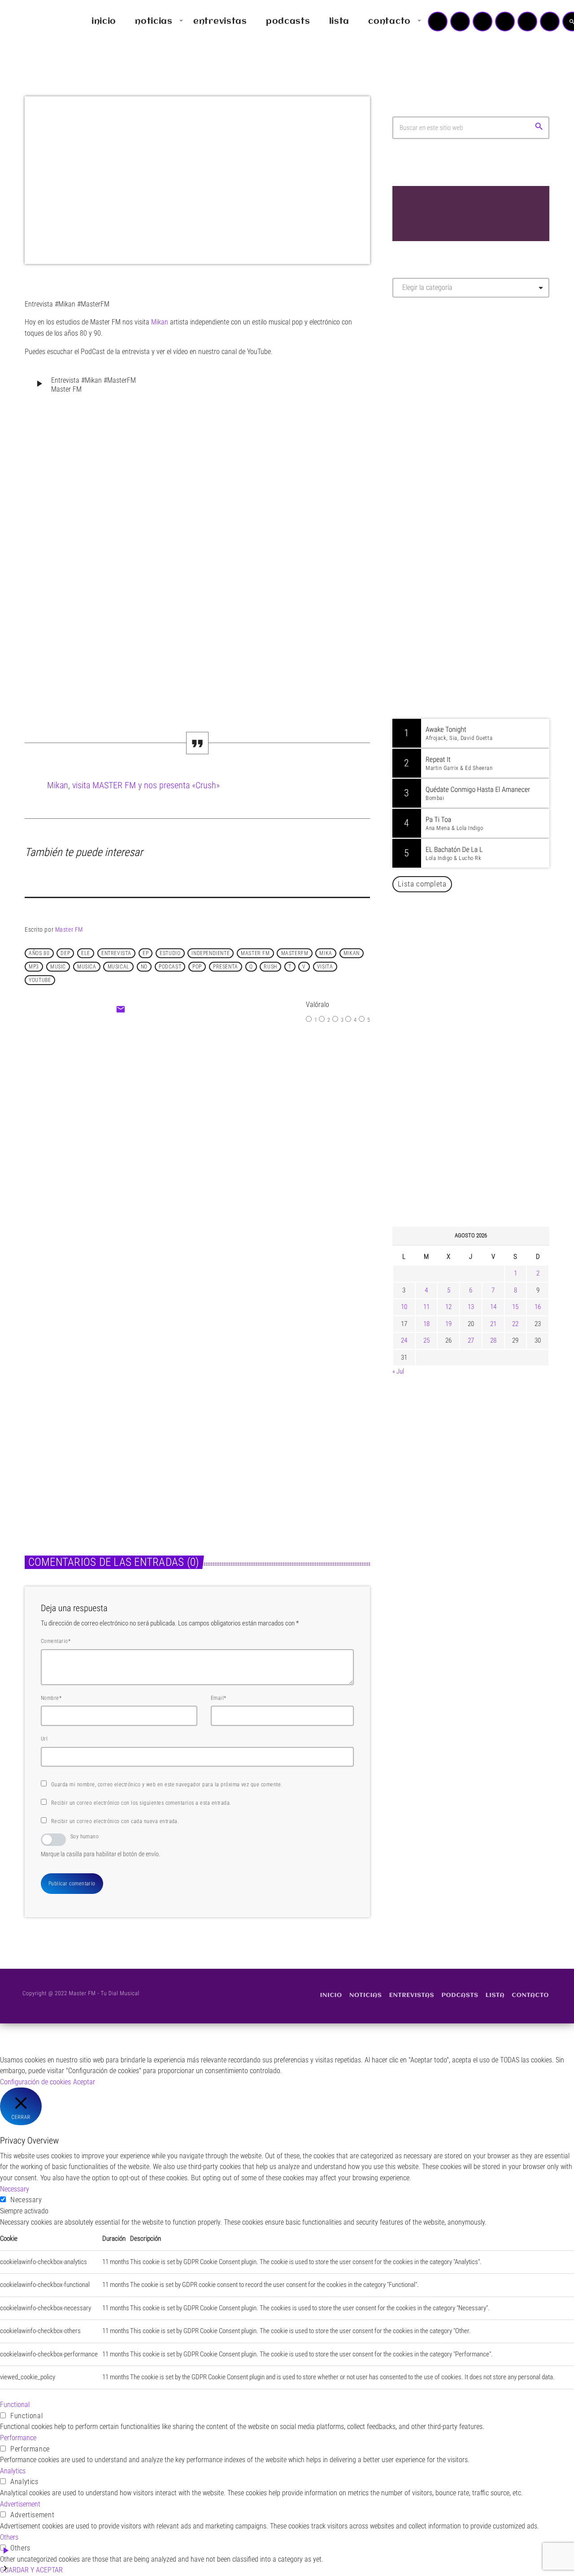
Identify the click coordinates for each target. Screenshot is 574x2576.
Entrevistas (48, 1419)
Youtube (40, 980)
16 (538, 1307)
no (144, 967)
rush (270, 967)
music (58, 967)
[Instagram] (527, 22)
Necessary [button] (15, 2189)
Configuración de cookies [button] (35, 2082)
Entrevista (116, 953)
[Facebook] (550, 22)
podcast (170, 967)
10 (404, 1307)
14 (493, 1307)
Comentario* (56, 1641)
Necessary (26, 2200)
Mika (326, 953)
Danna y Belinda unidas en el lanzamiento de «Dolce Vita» (473, 947)
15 (515, 1307)
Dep (65, 953)
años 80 (39, 953)
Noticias (175, 1116)
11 (426, 1307)
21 (493, 1324)
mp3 (34, 967)
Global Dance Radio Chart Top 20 (477, 659)
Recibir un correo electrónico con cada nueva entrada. (115, 1821)
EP (146, 953)
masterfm (295, 953)
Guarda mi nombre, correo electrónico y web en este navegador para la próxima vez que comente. (167, 1785)
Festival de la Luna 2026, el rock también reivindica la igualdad (478, 1175)
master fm (255, 953)
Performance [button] (18, 2438)
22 (515, 1324)
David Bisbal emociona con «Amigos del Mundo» (484, 1038)
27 (471, 1340)
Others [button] (9, 2537)
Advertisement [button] (20, 2504)
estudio (170, 953)
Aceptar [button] (84, 2082)
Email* (219, 1698)
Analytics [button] (13, 2471)
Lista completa (422, 884)
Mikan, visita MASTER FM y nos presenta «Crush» (133, 785)
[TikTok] (505, 22)
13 (471, 1307)
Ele (86, 953)
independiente (211, 953)
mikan (352, 953)
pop (197, 967)
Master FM (69, 929)
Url (44, 1739)
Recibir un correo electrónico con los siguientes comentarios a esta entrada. (141, 1803)
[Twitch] (483, 22)
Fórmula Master (433, 401)
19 (448, 1324)
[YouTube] (438, 22)
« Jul (398, 1371)
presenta (226, 967)
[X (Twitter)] (460, 22)
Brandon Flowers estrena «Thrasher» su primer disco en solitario (488, 1129)
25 (426, 1340)
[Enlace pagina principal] (33, 22)
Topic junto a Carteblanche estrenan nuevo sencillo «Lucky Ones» (484, 1084)
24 (404, 1340)
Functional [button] (15, 2405)
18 (426, 1324)
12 (448, 1307)
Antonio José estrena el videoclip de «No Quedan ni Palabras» (484, 992)
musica (87, 967)
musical (119, 967)
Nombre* (51, 1698)
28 (493, 1340)
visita (325, 967)
